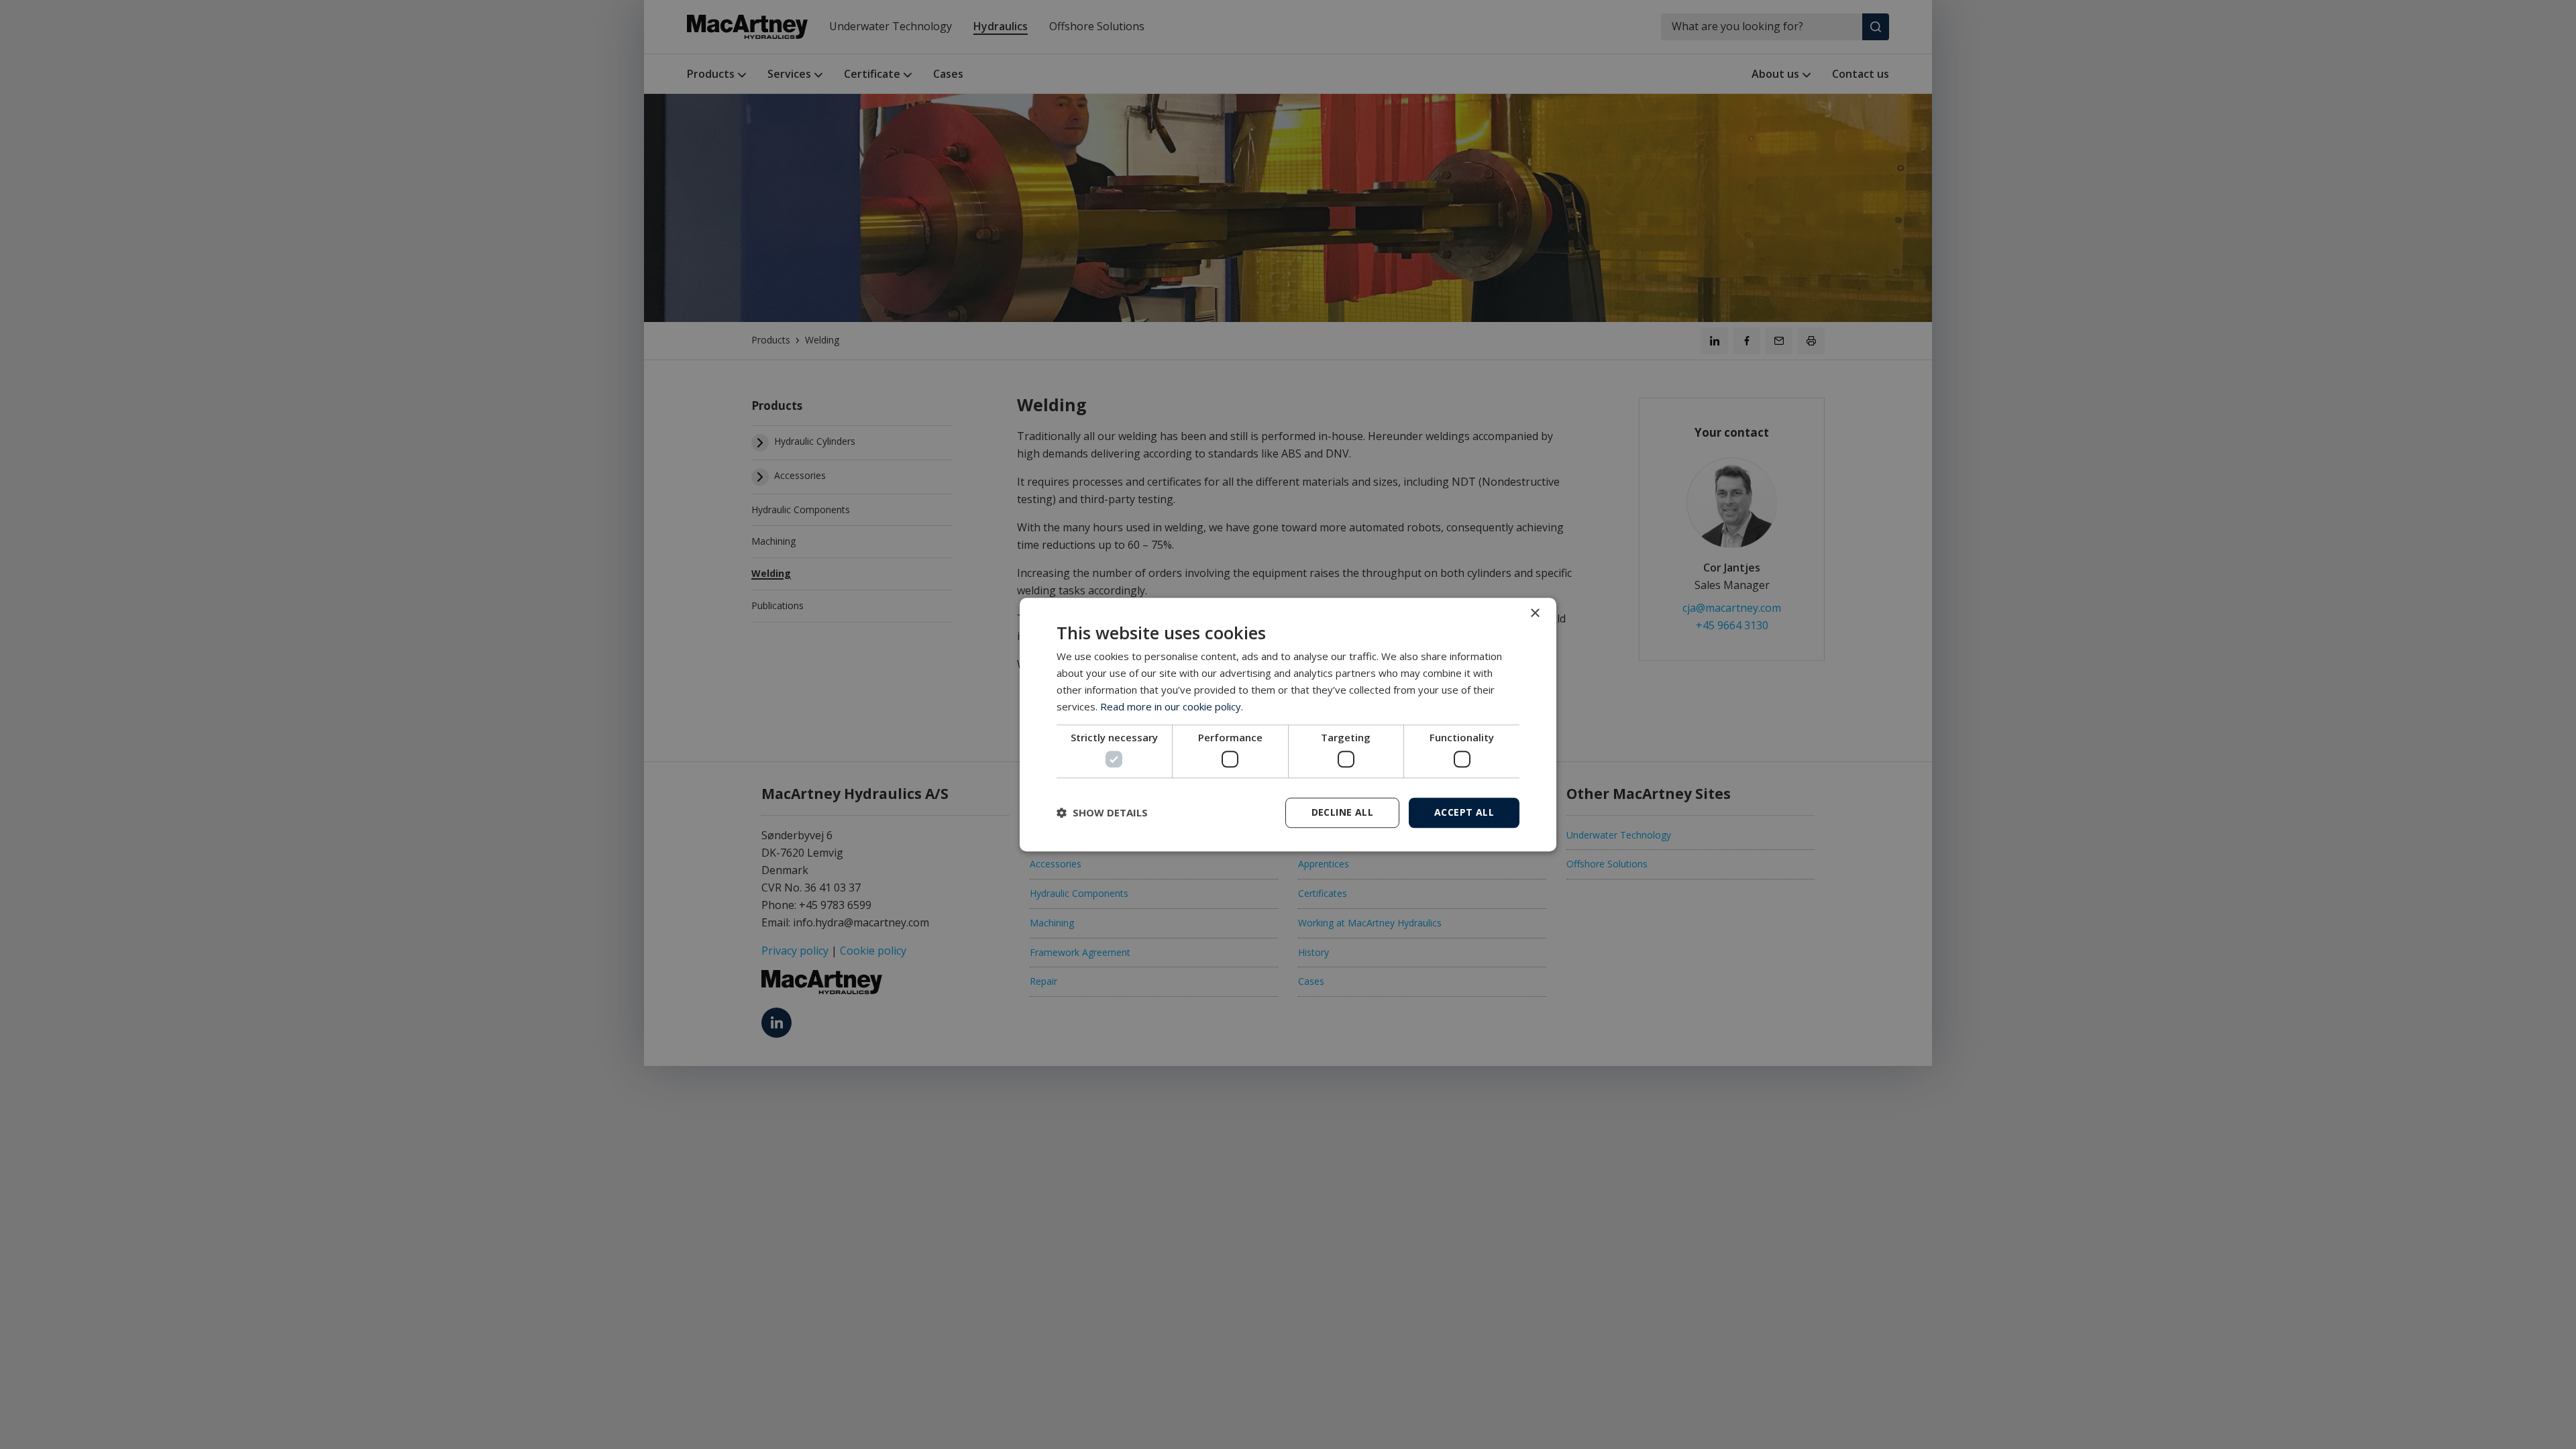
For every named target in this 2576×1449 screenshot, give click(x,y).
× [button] (1535, 613)
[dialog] (1288, 724)
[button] (1102, 812)
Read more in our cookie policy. (1172, 706)
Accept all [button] (1464, 812)
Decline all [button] (1342, 812)
